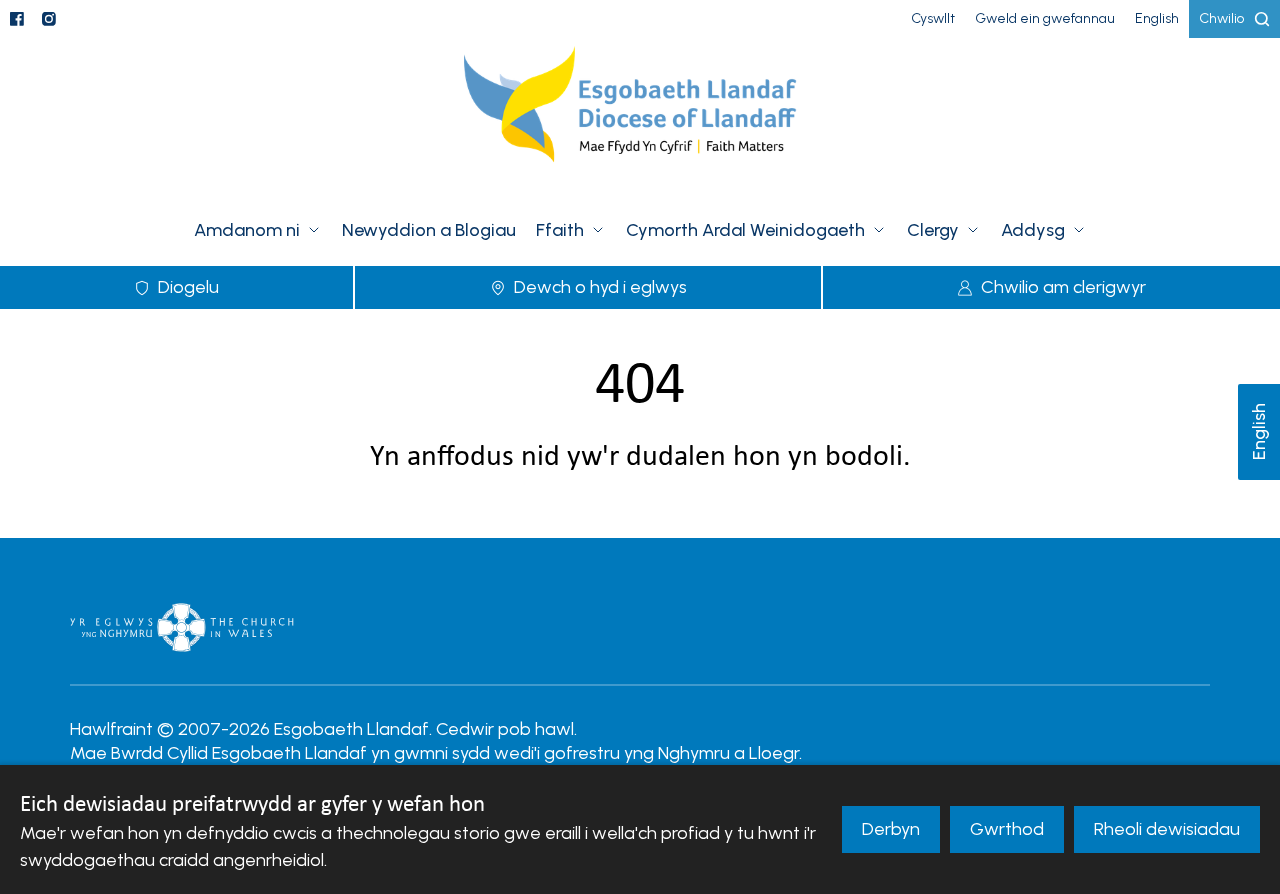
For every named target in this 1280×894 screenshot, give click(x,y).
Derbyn (891, 829)
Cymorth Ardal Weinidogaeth (745, 230)
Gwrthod (1007, 829)
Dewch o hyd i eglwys (600, 287)
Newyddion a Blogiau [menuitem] (429, 230)
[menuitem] (933, 19)
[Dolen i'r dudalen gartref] (640, 117)
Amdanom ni (247, 230)
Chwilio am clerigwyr (1063, 287)
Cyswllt (933, 18)
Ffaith (560, 230)
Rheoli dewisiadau (1167, 829)
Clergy (933, 230)
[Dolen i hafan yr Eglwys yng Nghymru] (182, 627)
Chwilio (1221, 18)
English (1259, 432)
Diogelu (188, 287)
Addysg (1033, 230)
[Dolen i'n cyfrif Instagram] (49, 19)
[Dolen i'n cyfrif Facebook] (17, 19)
